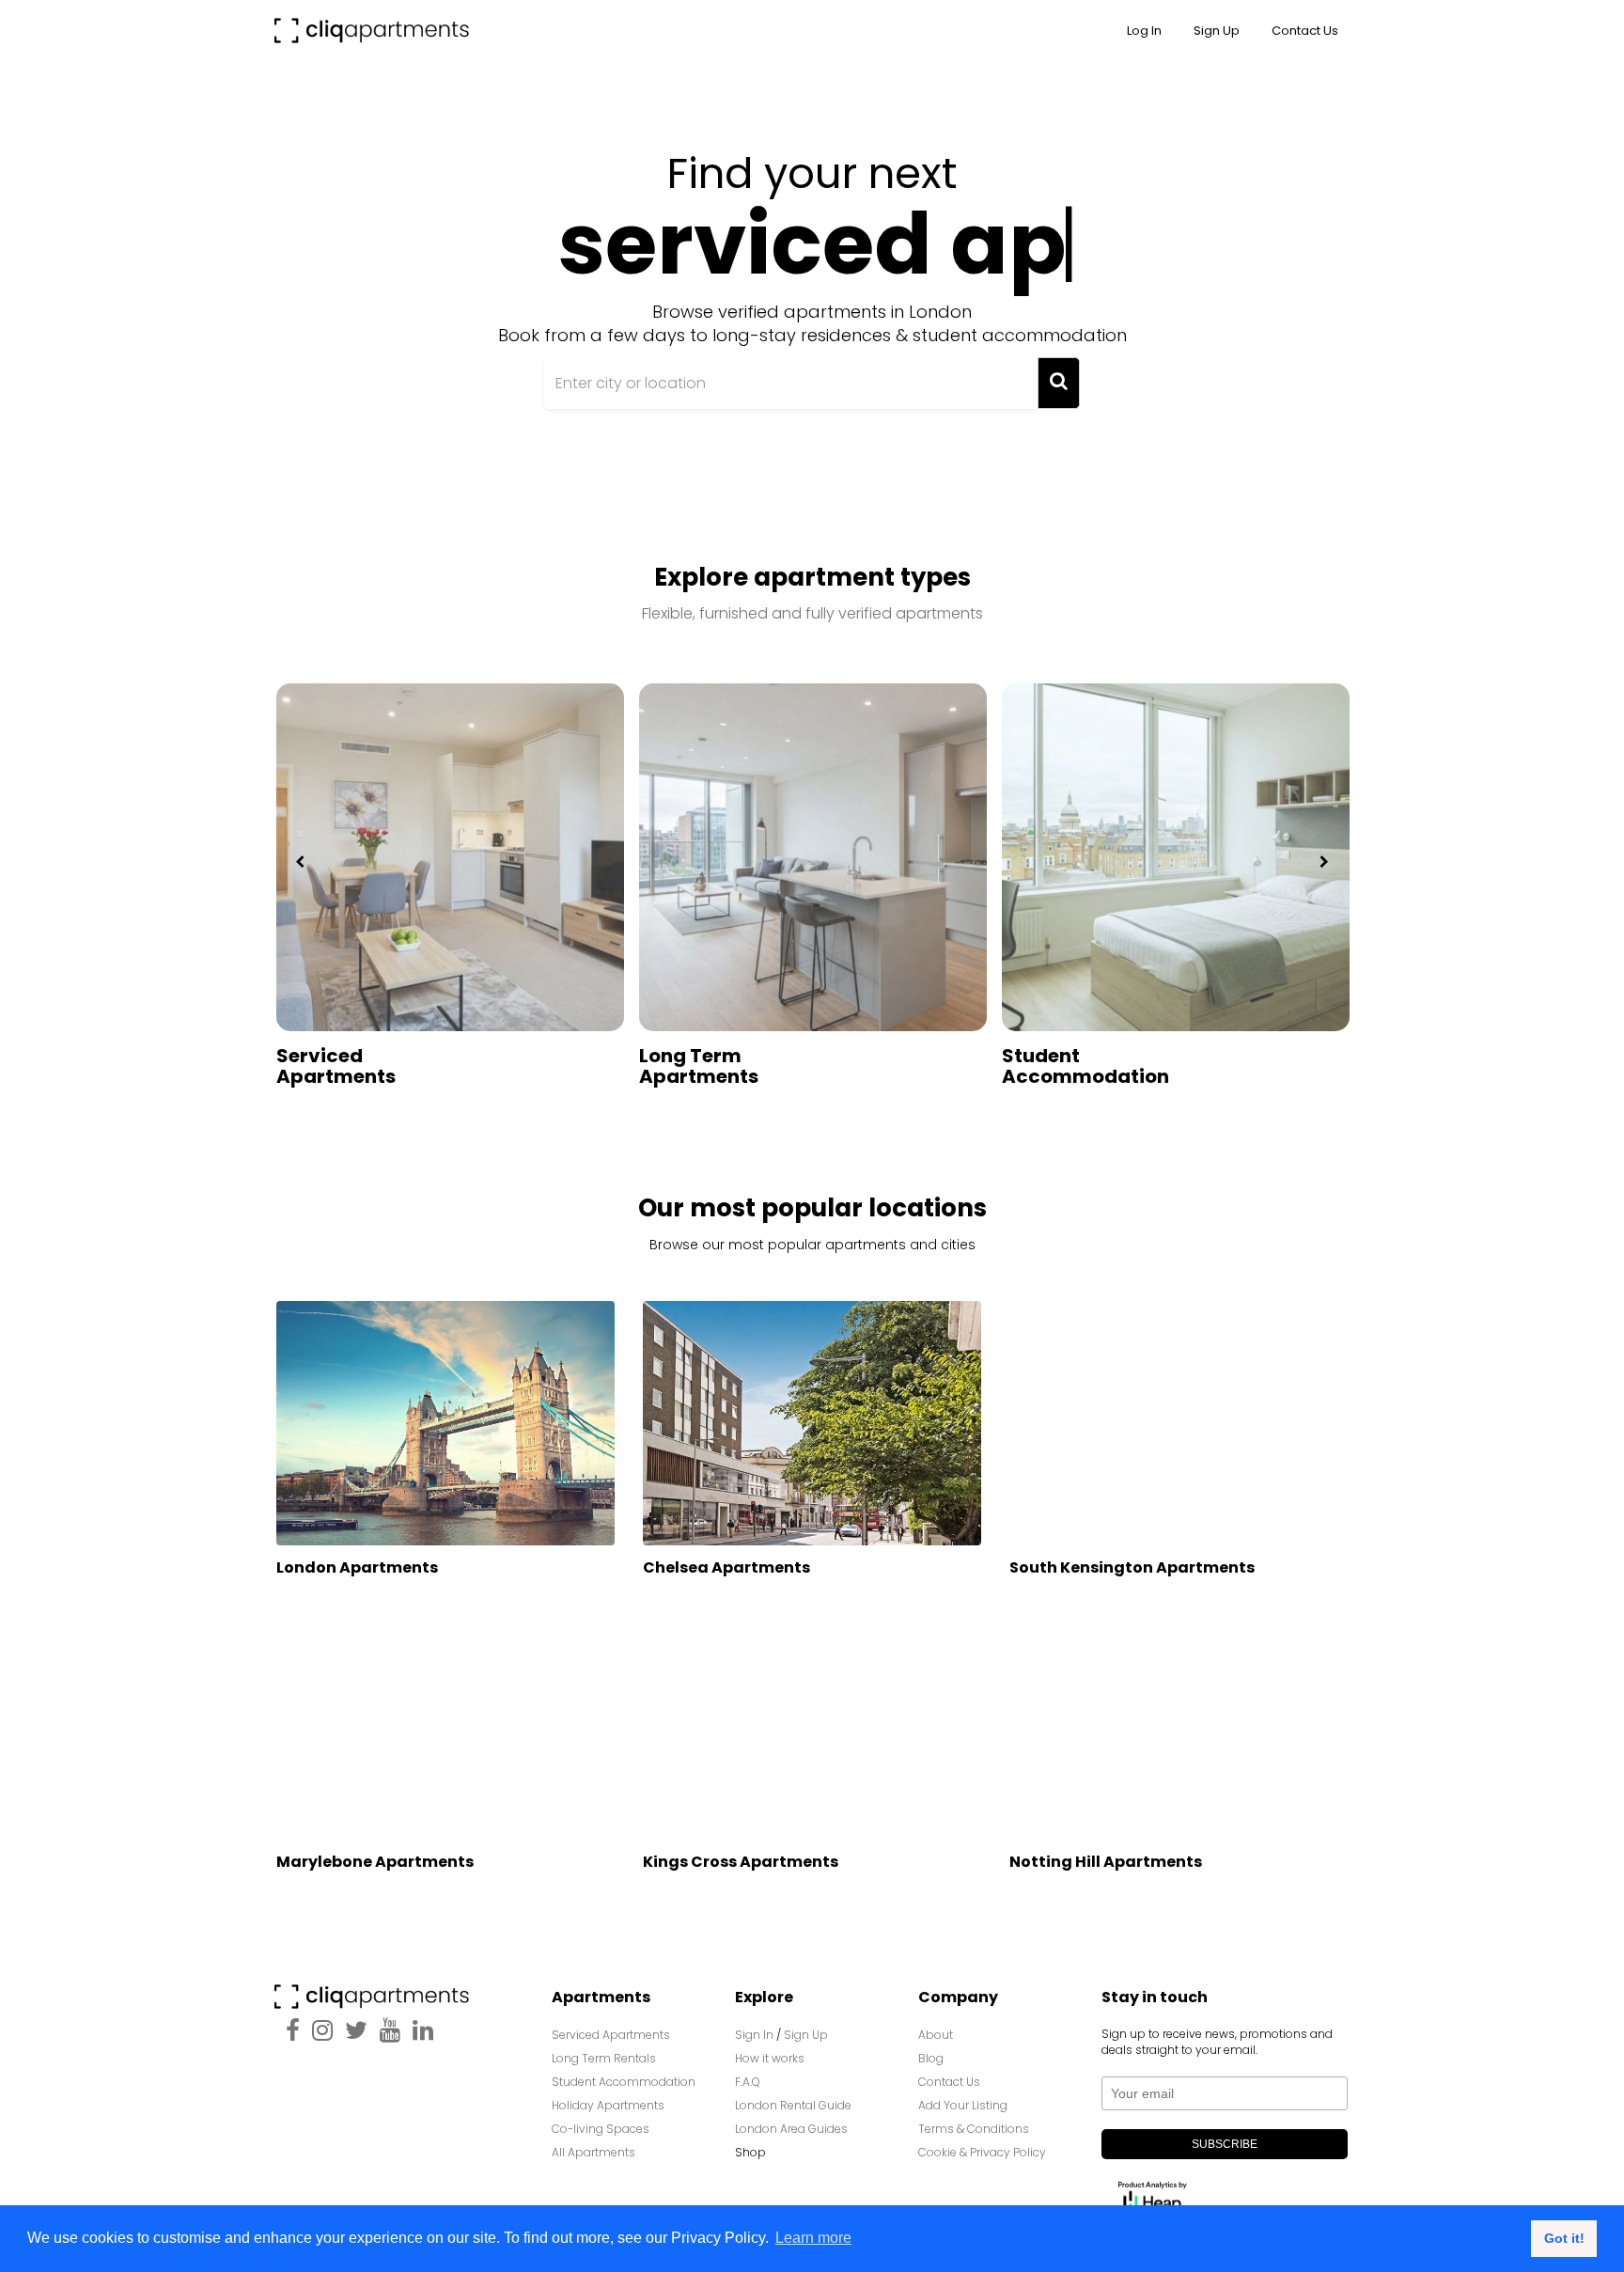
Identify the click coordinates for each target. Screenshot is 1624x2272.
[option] (450, 920)
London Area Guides (791, 2129)
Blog (931, 2058)
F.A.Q (748, 2082)
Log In (1144, 31)
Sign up (1217, 31)
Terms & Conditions (974, 2129)
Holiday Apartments (608, 2105)
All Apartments (593, 2152)
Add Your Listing (963, 2105)
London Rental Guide (793, 2105)
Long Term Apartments (699, 1066)
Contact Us (949, 2082)
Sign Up (806, 2035)
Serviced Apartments (336, 1066)
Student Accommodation (1085, 1066)
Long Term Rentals (604, 2058)
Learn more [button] (813, 2238)
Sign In (754, 2035)
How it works (770, 2058)
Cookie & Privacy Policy (982, 2152)
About (936, 2035)
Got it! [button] (1564, 2238)
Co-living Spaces (602, 2129)
